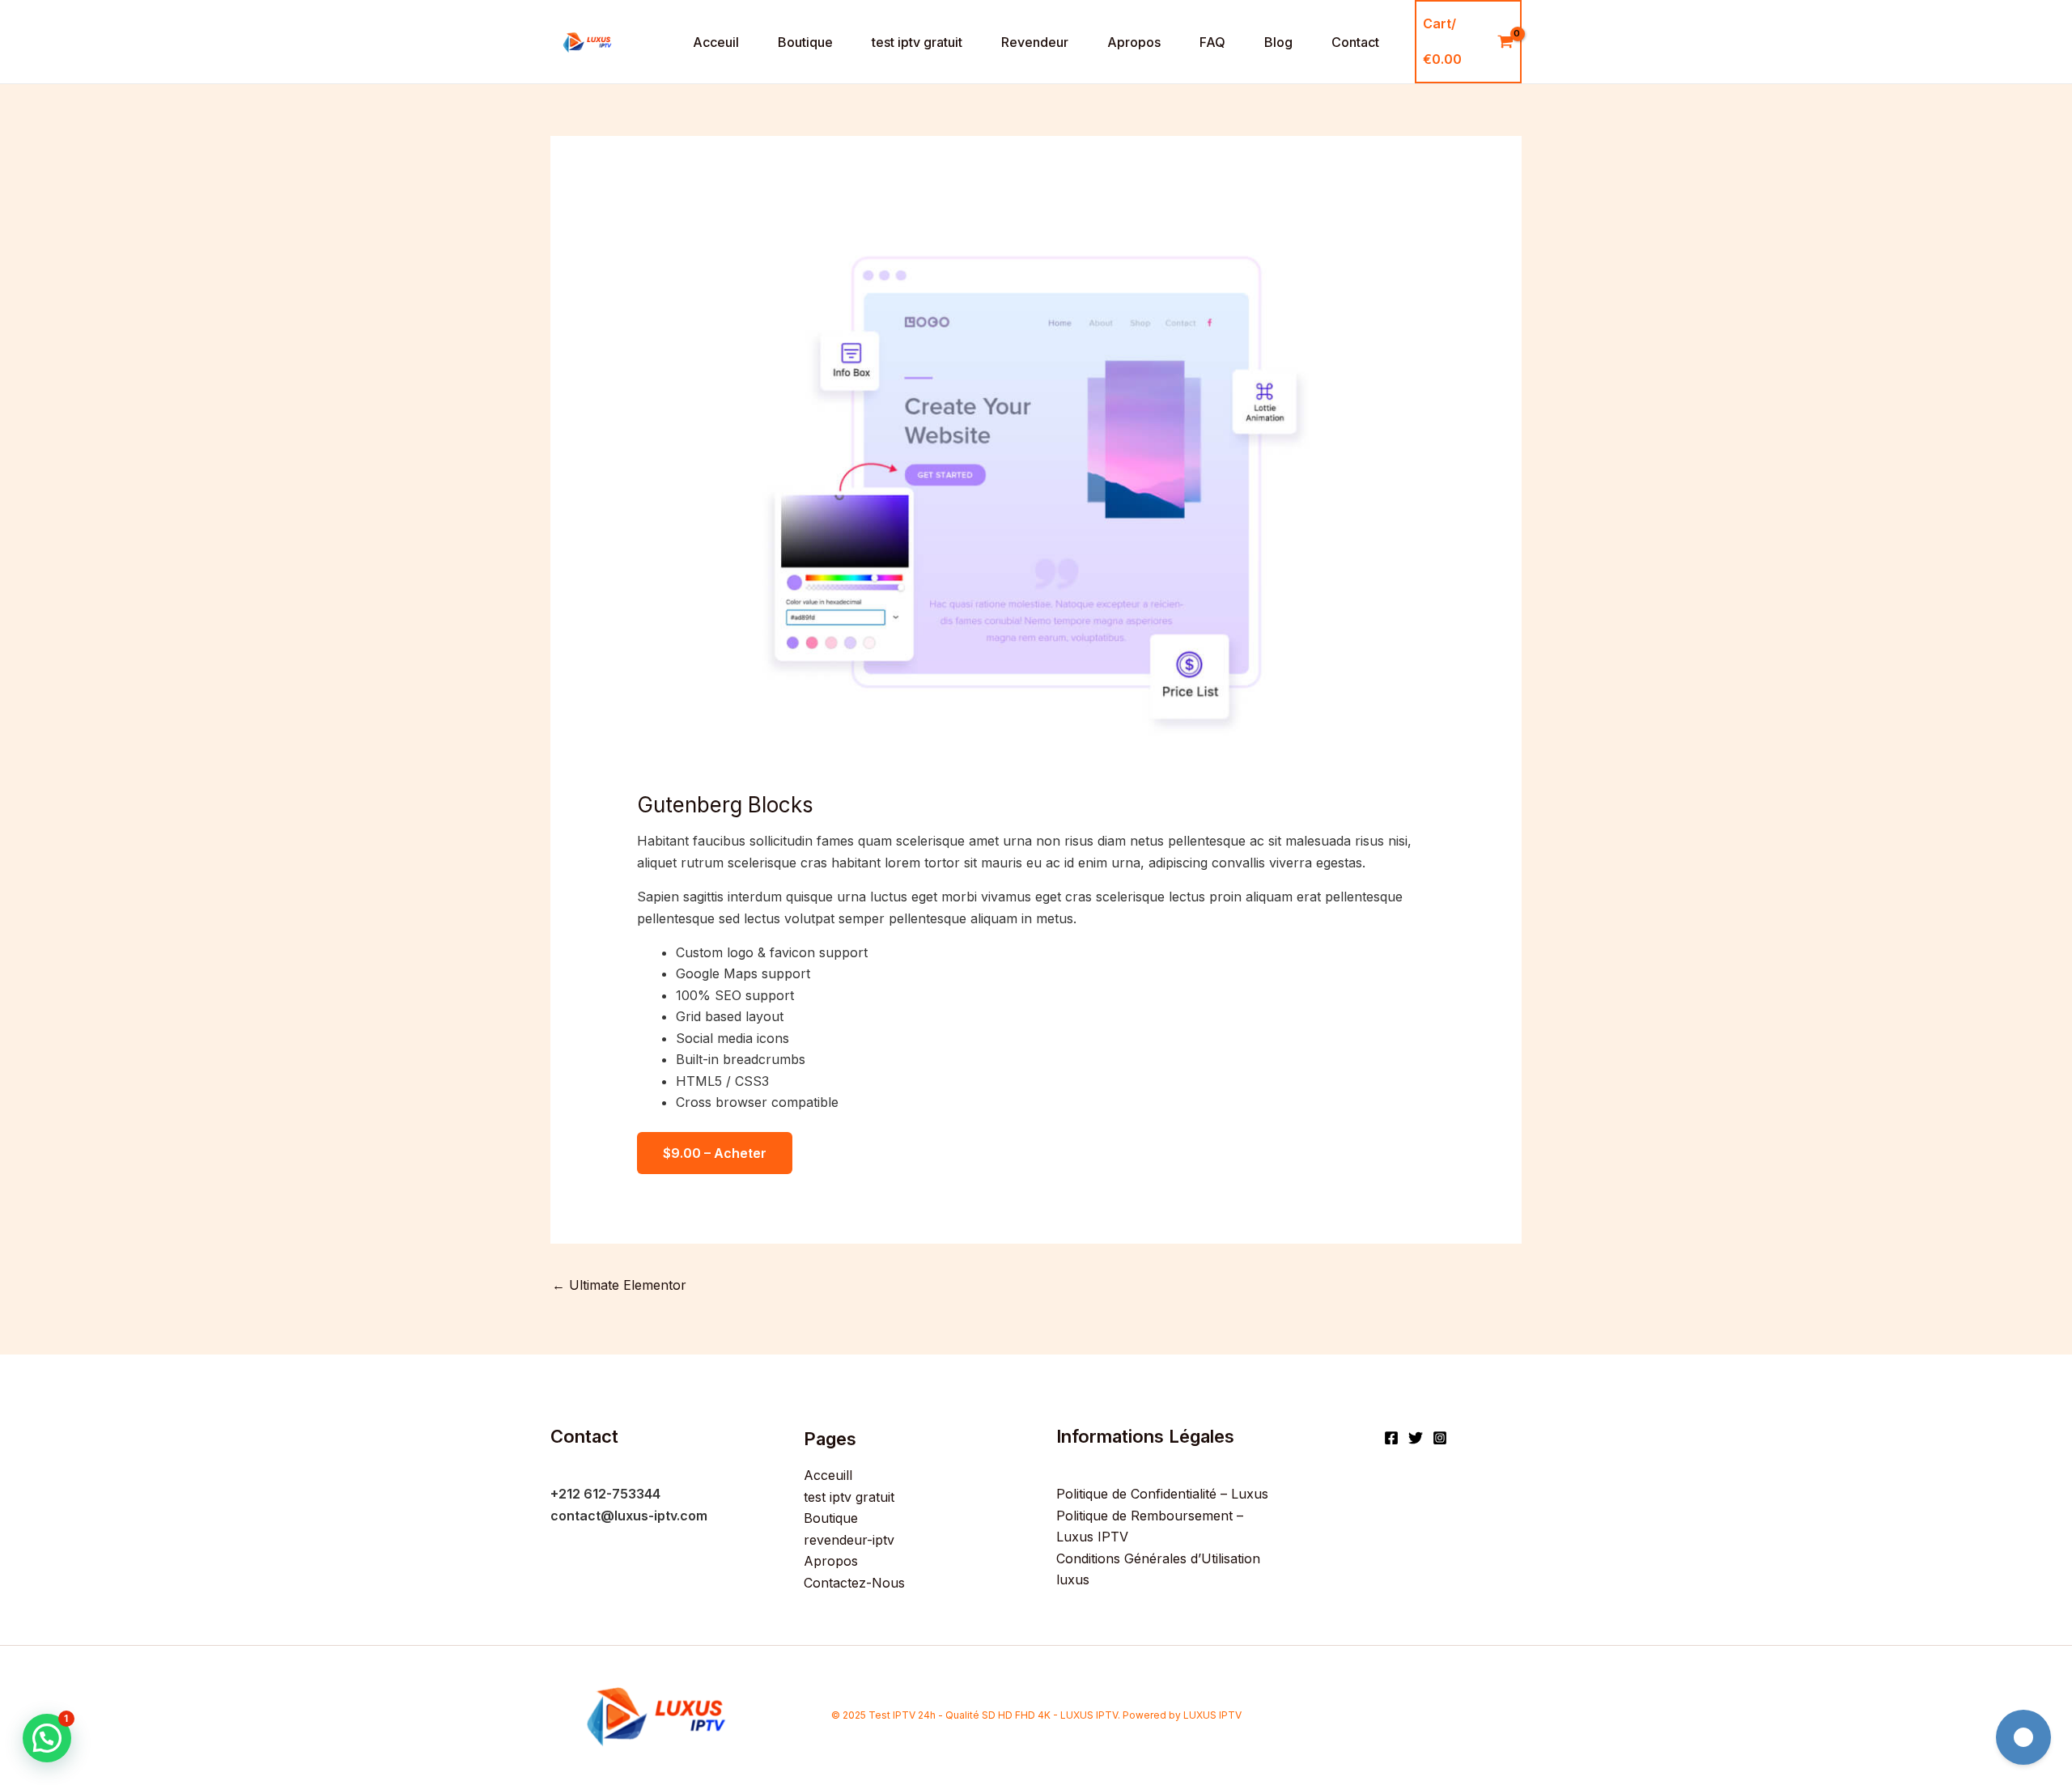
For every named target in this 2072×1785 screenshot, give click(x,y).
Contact (1355, 42)
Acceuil (716, 42)
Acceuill (828, 1475)
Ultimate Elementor (619, 1285)
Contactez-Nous (854, 1583)
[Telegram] (2023, 1737)
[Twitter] (1416, 1438)
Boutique (805, 42)
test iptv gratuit (917, 42)
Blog (1278, 42)
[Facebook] (1391, 1438)
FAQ (1212, 42)
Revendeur (1035, 42)
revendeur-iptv (849, 1540)
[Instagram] (1440, 1438)
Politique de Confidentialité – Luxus (1162, 1494)
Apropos (1134, 42)
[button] (47, 1738)
